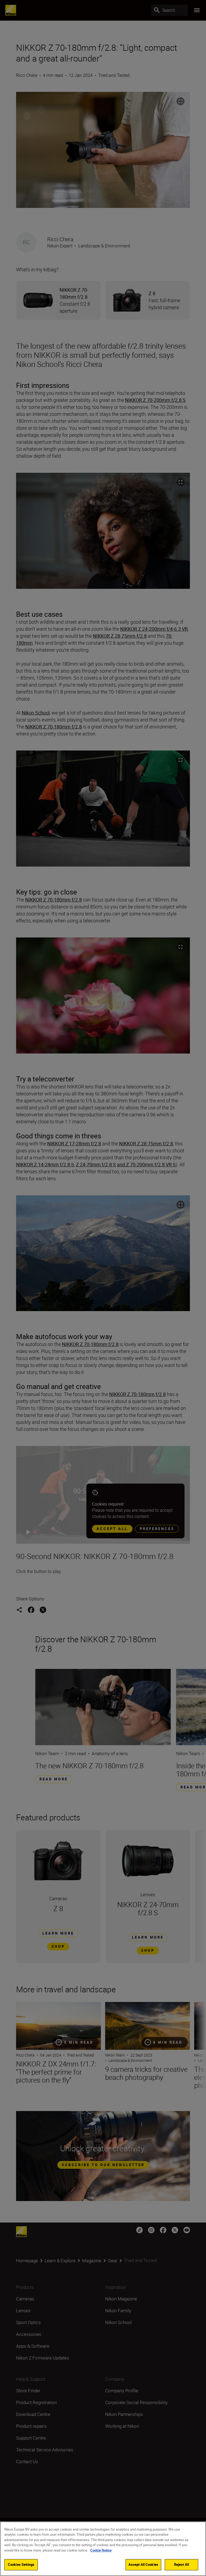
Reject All (181, 2564)
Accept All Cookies (143, 2564)
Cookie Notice (101, 2550)
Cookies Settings (21, 2564)
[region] (103, 2549)
